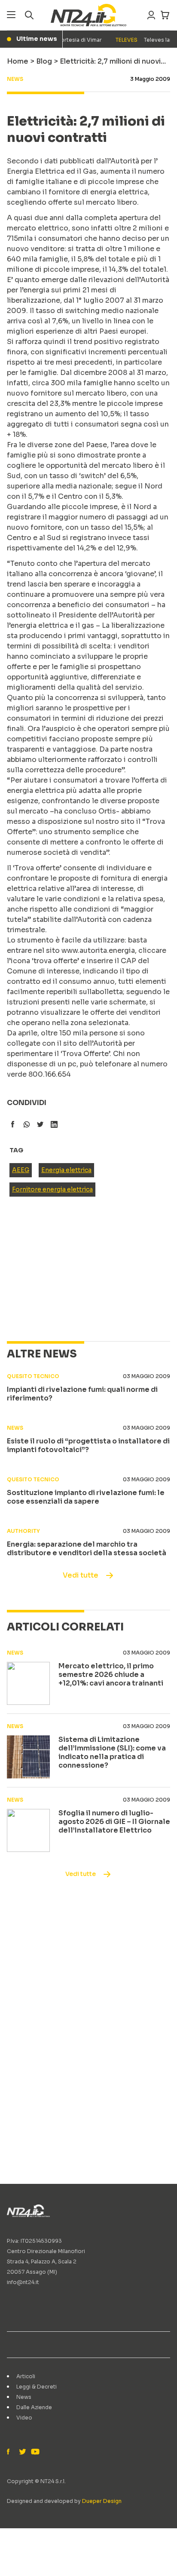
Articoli (26, 2376)
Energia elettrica (66, 1170)
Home (18, 61)
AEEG (21, 1170)
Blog (44, 61)
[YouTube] (34, 2452)
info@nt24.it (23, 2282)
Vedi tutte (81, 1575)
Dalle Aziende (34, 2407)
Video (24, 2418)
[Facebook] (10, 2452)
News (24, 2397)
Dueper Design (102, 2501)
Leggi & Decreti (37, 2387)
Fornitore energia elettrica (52, 1189)
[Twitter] (22, 2452)
